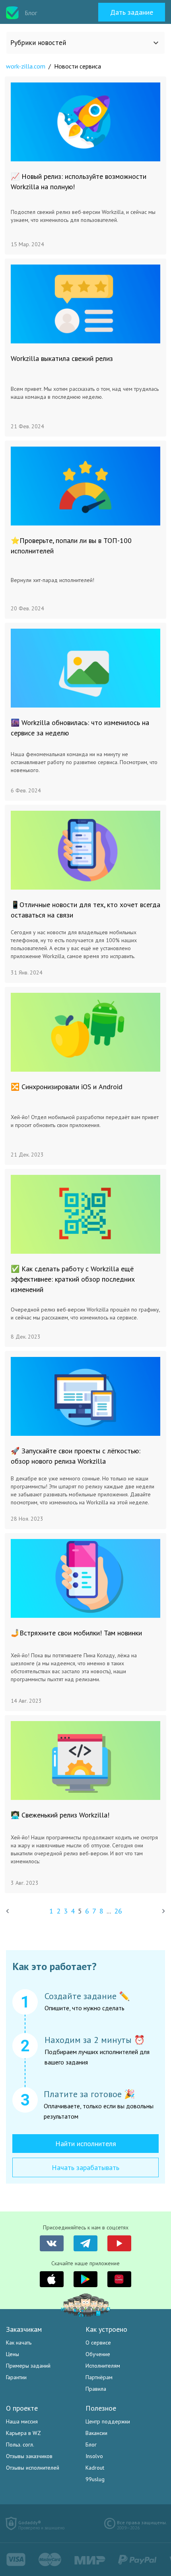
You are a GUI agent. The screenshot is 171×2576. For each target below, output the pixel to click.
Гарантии (16, 2377)
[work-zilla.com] (12, 13)
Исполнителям (103, 2366)
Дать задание (132, 12)
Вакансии (96, 2433)
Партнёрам (99, 2377)
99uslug (95, 2479)
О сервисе (98, 2343)
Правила (96, 2389)
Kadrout (95, 2468)
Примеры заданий (28, 2366)
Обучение (98, 2354)
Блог (91, 2445)
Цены (13, 2354)
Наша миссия (22, 2421)
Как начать (19, 2343)
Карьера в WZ (23, 2433)
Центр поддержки (108, 2421)
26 (118, 1911)
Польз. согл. (20, 2445)
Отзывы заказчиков (29, 2456)
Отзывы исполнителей (33, 2468)
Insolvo (94, 2456)
